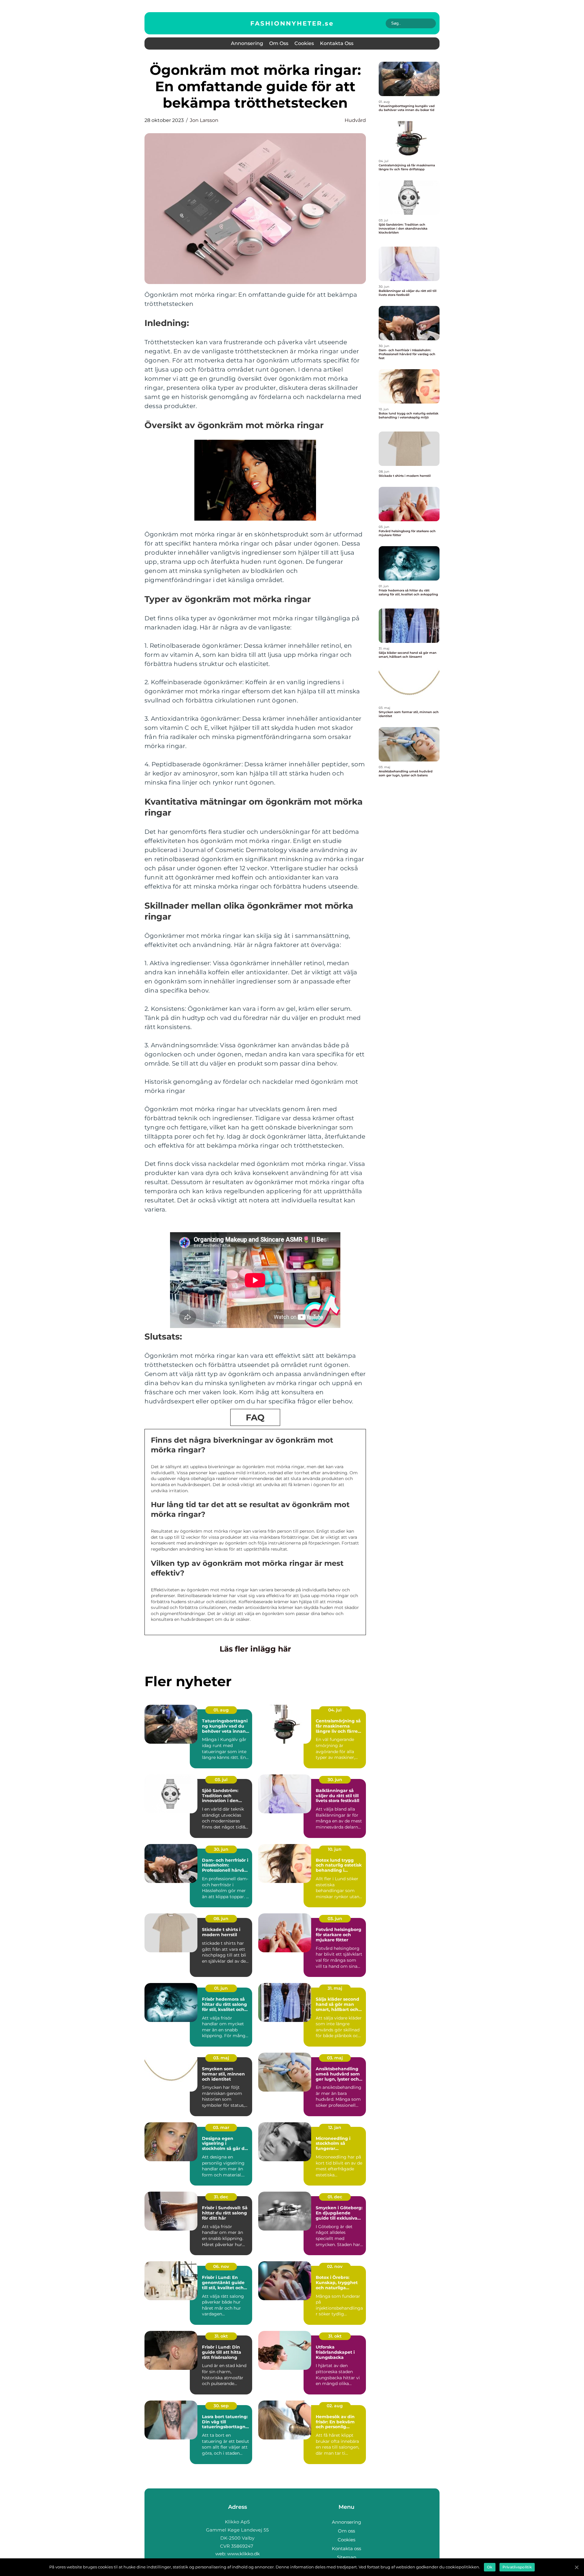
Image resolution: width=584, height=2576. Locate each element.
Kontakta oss (337, 43)
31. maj (335, 1988)
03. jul (221, 1780)
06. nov (221, 2266)
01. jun (221, 1988)
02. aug (335, 2406)
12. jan (335, 2127)
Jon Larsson (204, 120)
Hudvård (355, 120)
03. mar (221, 2127)
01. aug (221, 1710)
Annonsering (247, 43)
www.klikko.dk (243, 2554)
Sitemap (347, 2557)
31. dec (221, 2197)
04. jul (335, 1710)
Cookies (304, 43)
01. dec (335, 2197)
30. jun (335, 1780)
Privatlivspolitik (517, 2567)
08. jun (221, 1919)
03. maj (221, 2058)
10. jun (335, 1849)
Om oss (279, 43)
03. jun (335, 1919)
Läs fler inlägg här (255, 1649)
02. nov (335, 2266)
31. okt (221, 2336)
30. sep (221, 2406)
